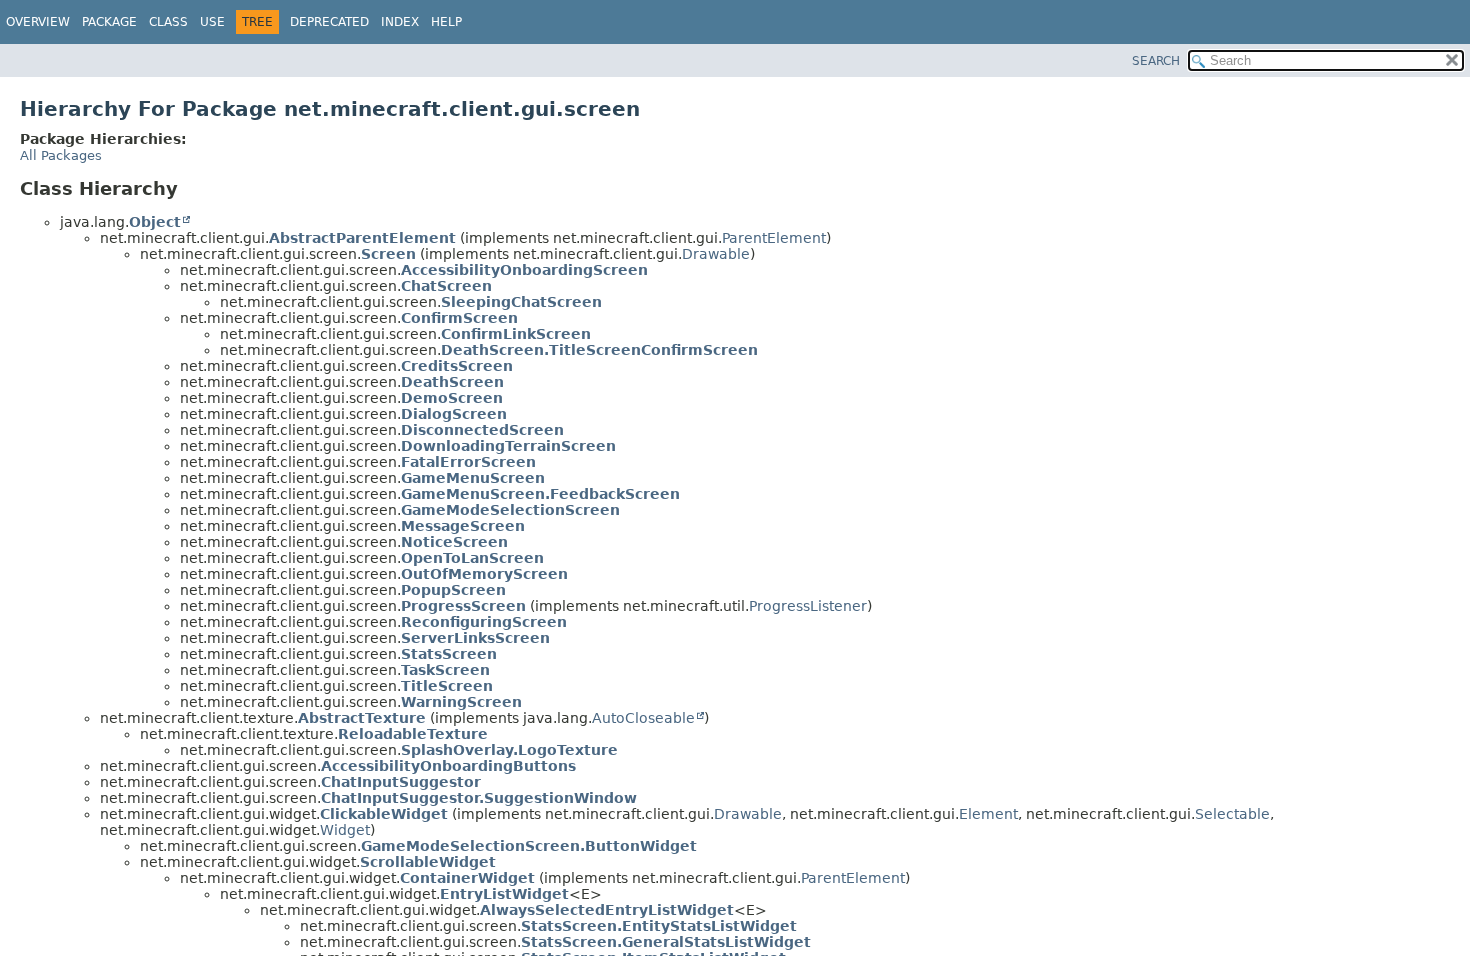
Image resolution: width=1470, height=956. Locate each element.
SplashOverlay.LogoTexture (509, 750)
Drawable (716, 254)
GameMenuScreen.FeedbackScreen (540, 494)
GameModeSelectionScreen (510, 510)
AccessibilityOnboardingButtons (448, 766)
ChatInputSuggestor (401, 782)
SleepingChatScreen (521, 302)
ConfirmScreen (459, 318)
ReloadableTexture (413, 734)
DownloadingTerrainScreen (508, 446)
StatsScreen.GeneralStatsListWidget (666, 942)
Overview (38, 22)
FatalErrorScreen (468, 462)
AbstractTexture (362, 718)
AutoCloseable (643, 718)
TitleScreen (447, 686)
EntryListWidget (504, 894)
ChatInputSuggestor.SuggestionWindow (479, 798)
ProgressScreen (463, 606)
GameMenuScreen (473, 478)
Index (400, 22)
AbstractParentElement (362, 238)
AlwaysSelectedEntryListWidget (607, 910)
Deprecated (329, 22)
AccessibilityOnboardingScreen (524, 270)
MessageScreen (463, 526)
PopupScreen (453, 590)
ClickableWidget (384, 814)
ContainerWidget (467, 878)
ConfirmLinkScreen (516, 334)
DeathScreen (452, 382)
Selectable (1232, 814)
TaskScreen (445, 670)
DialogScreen (454, 414)
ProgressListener (808, 606)
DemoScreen (452, 398)
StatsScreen (449, 654)
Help (446, 22)
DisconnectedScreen (482, 430)
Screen (388, 254)
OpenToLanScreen (472, 558)
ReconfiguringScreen (484, 622)
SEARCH (1156, 61)
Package (109, 22)
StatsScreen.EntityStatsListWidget (659, 926)
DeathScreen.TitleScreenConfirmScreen (599, 350)
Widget (345, 830)
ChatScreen (446, 286)
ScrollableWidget (428, 862)
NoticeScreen (454, 542)
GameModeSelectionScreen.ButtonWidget (529, 846)
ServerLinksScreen (475, 638)
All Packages (61, 155)
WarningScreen (461, 702)
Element (988, 814)
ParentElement (774, 238)
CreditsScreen (457, 366)
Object (155, 222)
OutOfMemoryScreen (484, 574)
